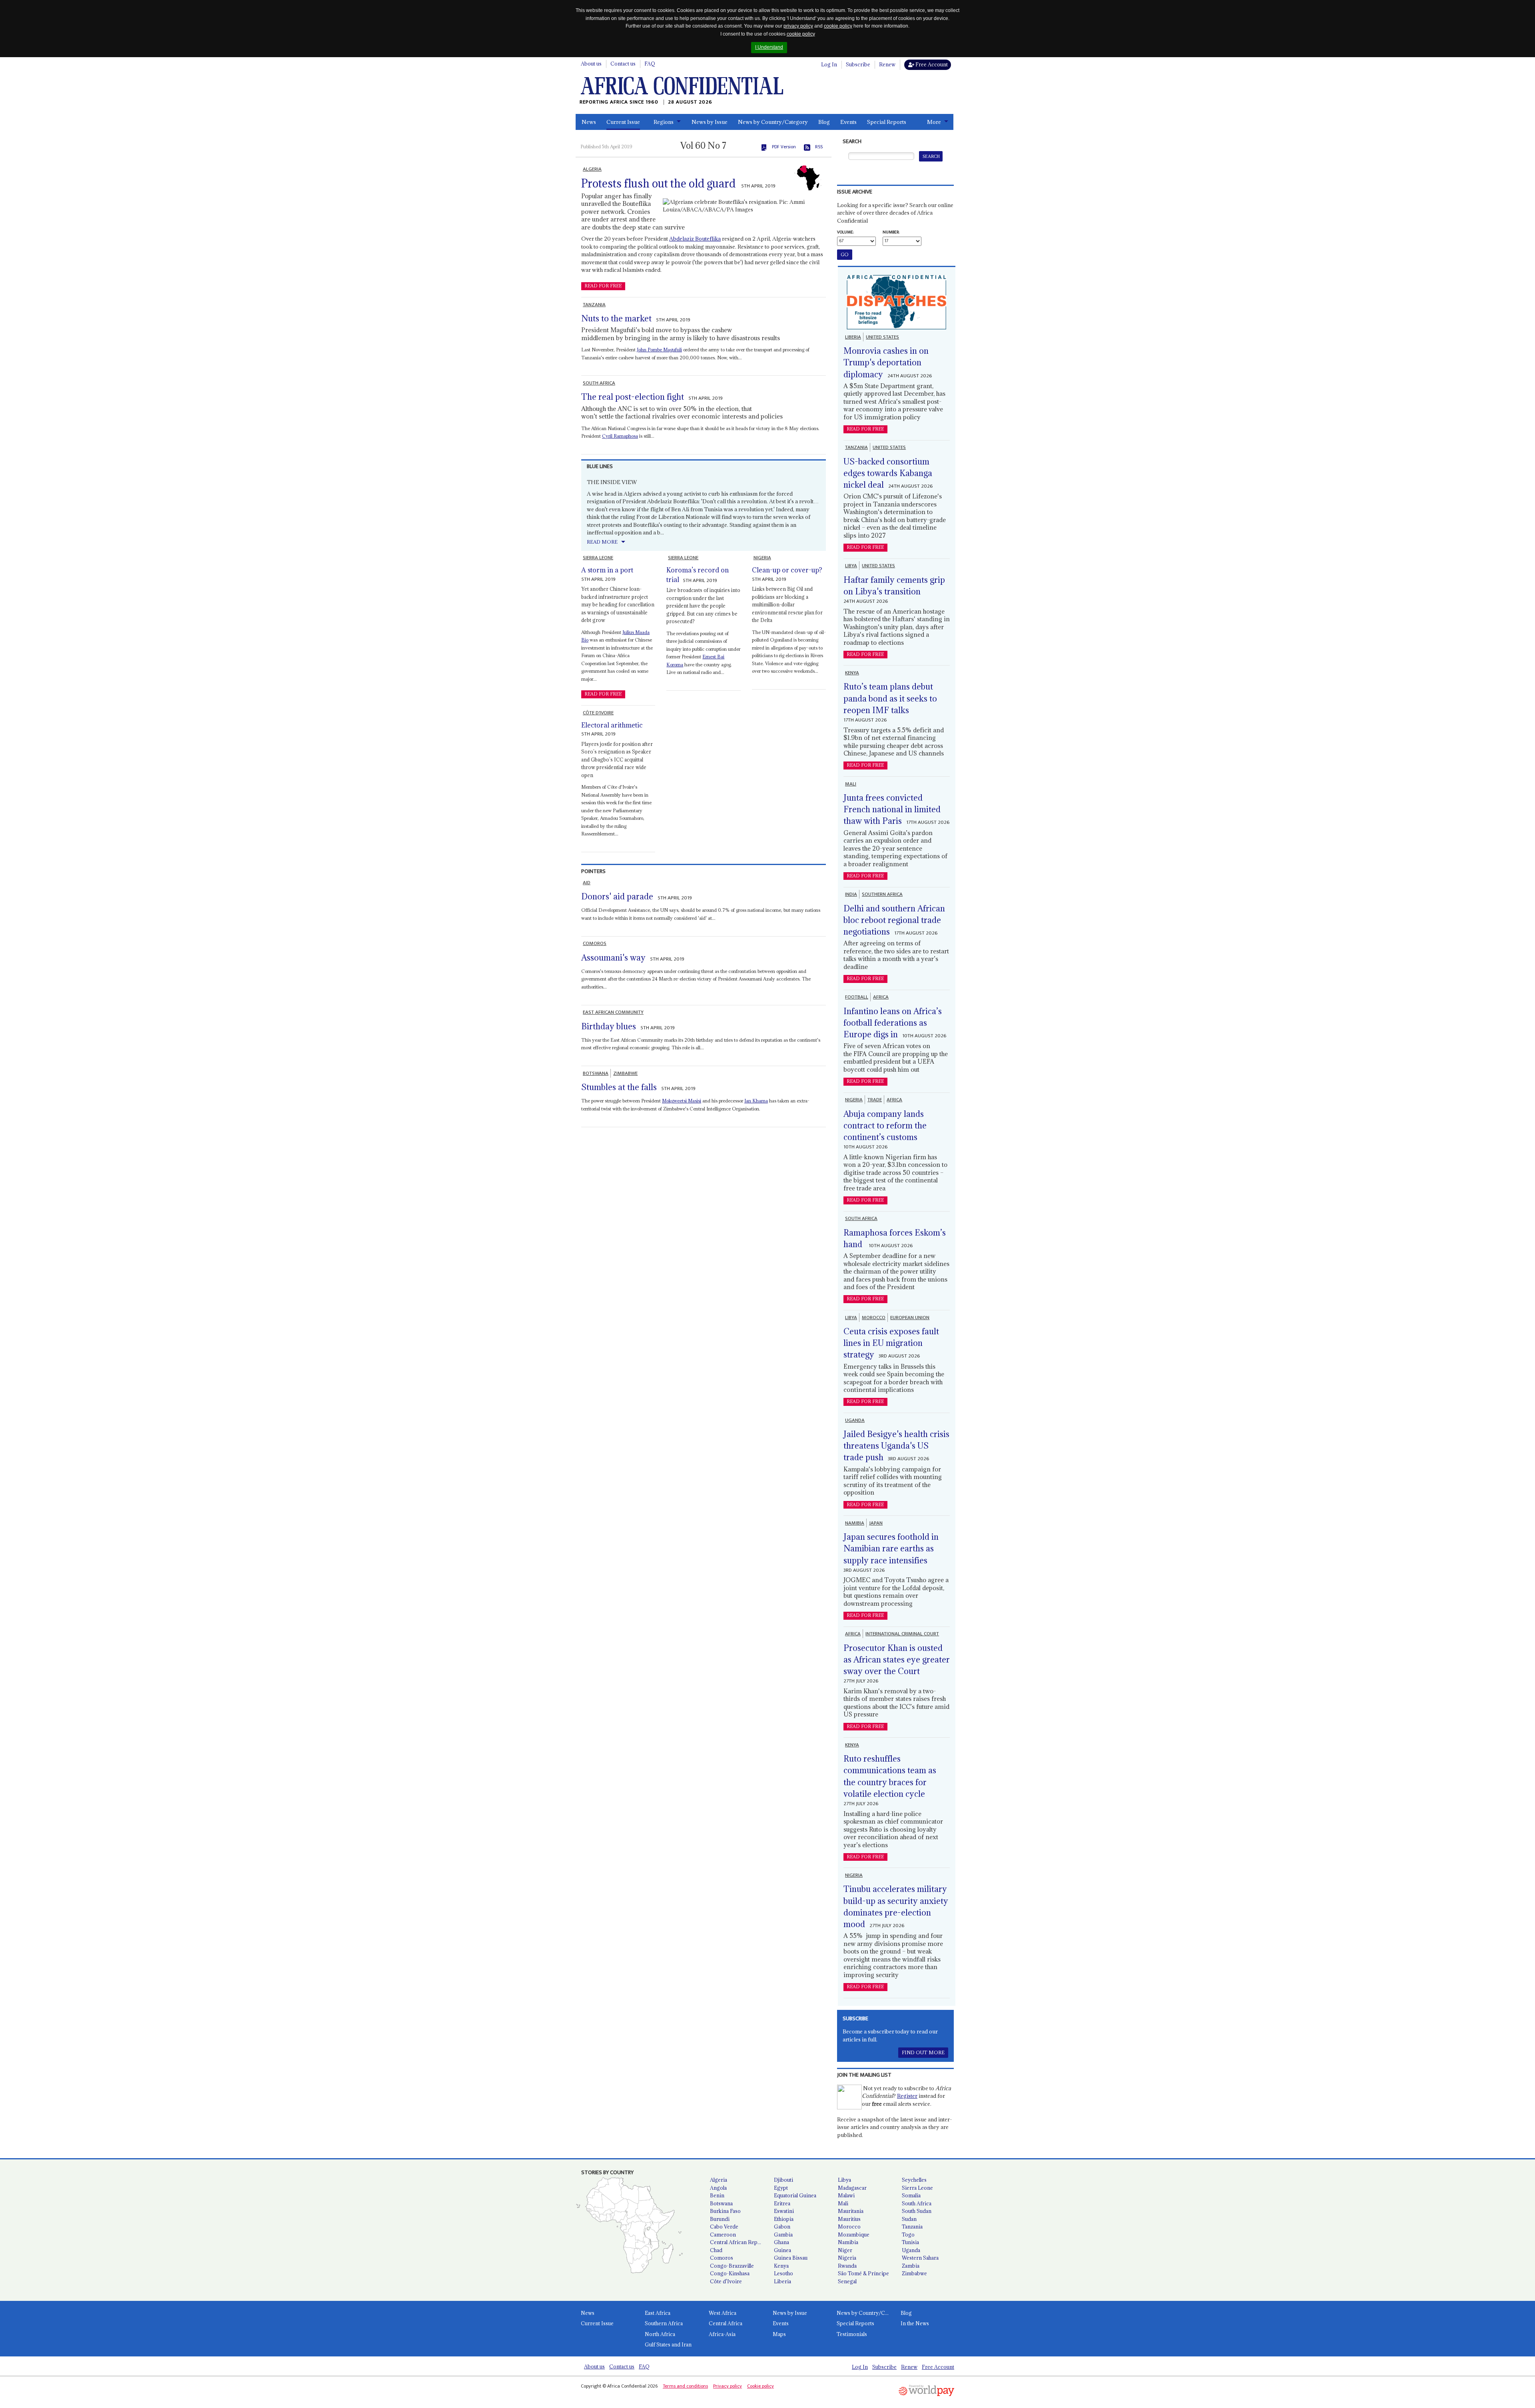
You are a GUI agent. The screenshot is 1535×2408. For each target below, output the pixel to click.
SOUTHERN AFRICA (882, 894)
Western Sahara (920, 2258)
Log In (829, 64)
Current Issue (623, 122)
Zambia (911, 2266)
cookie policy (838, 26)
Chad (716, 2250)
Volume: (845, 232)
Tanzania (912, 2227)
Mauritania (851, 2211)
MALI (851, 784)
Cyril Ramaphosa (620, 436)
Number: (891, 232)
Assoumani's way (613, 958)
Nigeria (847, 2258)
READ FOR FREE (603, 286)
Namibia (848, 2242)
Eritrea (782, 2203)
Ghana (781, 2242)
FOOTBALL (857, 997)
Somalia (911, 2195)
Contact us (623, 64)
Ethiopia (784, 2219)
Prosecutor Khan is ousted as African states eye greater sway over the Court (897, 1660)
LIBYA (851, 566)
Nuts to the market (616, 318)
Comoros (722, 2258)
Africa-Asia (722, 2334)
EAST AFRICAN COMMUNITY (613, 1012)
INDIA (851, 894)
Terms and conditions (685, 2386)
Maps (779, 2334)
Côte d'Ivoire (726, 2281)
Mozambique (854, 2235)
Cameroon (723, 2235)
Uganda (911, 2250)
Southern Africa (664, 2323)
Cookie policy (761, 2386)
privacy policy (798, 26)
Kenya (781, 2266)
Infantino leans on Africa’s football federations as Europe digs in (893, 1023)
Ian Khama (756, 1101)
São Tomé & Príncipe (863, 2273)
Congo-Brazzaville (732, 2266)
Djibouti (783, 2180)
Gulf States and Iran (668, 2344)
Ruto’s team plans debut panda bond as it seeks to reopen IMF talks (890, 698)
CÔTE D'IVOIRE (598, 713)
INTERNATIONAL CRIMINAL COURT (902, 1634)
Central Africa (726, 2323)
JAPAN (876, 1523)
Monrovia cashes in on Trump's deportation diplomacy (886, 363)
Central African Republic (739, 2242)
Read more (602, 542)
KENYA (852, 673)
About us (591, 64)
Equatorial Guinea (795, 2195)
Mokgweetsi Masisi (682, 1101)
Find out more (923, 2052)
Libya (844, 2180)
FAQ (650, 64)
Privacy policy (728, 2386)
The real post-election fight (633, 397)
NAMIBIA (855, 1523)
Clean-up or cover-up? (787, 570)
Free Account (931, 64)
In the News (915, 2323)
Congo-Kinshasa (730, 2273)
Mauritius (849, 2219)
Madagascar (852, 2188)
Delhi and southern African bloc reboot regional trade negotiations (894, 920)
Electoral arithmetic (612, 725)
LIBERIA (853, 337)
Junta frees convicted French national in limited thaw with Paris (892, 809)
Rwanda (847, 2266)
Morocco (849, 2227)
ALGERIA (592, 169)
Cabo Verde (724, 2227)
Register (907, 2096)
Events (848, 122)
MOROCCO (874, 1318)
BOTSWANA (596, 1073)
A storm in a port (607, 570)
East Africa (658, 2313)
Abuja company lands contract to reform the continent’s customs (885, 1126)
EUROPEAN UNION (910, 1318)
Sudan (909, 2219)
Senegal (847, 2281)
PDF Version (784, 147)
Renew (887, 64)
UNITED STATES (882, 337)
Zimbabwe (914, 2273)
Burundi (720, 2219)
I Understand (769, 47)
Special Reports (887, 122)
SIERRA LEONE (598, 558)
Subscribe (858, 64)
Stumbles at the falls (619, 1087)
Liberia (782, 2281)
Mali (843, 2203)
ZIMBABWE (625, 1073)
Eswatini (784, 2211)
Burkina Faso (725, 2211)
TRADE (875, 1100)
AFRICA (881, 997)
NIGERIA (762, 558)
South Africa (917, 2203)
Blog (824, 122)
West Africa (723, 2313)
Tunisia (910, 2242)
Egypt (781, 2188)
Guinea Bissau (791, 2258)
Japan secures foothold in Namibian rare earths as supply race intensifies (891, 1549)
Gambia (783, 2235)
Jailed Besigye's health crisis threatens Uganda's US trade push (896, 1446)
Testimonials (852, 2334)
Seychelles (914, 2180)
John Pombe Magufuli (659, 350)
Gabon (782, 2227)
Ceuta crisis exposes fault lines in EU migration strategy (891, 1343)
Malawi (846, 2195)
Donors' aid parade (617, 896)
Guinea (782, 2250)
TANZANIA (594, 305)
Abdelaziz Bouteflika (695, 239)
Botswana (721, 2203)
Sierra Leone (917, 2188)
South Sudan (917, 2211)
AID (587, 883)
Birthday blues (609, 1026)
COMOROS (595, 943)
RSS (819, 147)
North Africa (660, 2334)
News (589, 122)
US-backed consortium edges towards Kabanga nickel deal (888, 473)
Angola (718, 2188)
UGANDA (855, 1420)
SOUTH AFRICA (599, 383)
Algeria (719, 2180)
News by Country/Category (773, 122)
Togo (908, 2235)
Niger (845, 2250)
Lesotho (783, 2273)
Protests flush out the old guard (658, 183)
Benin (717, 2195)
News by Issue (710, 122)
